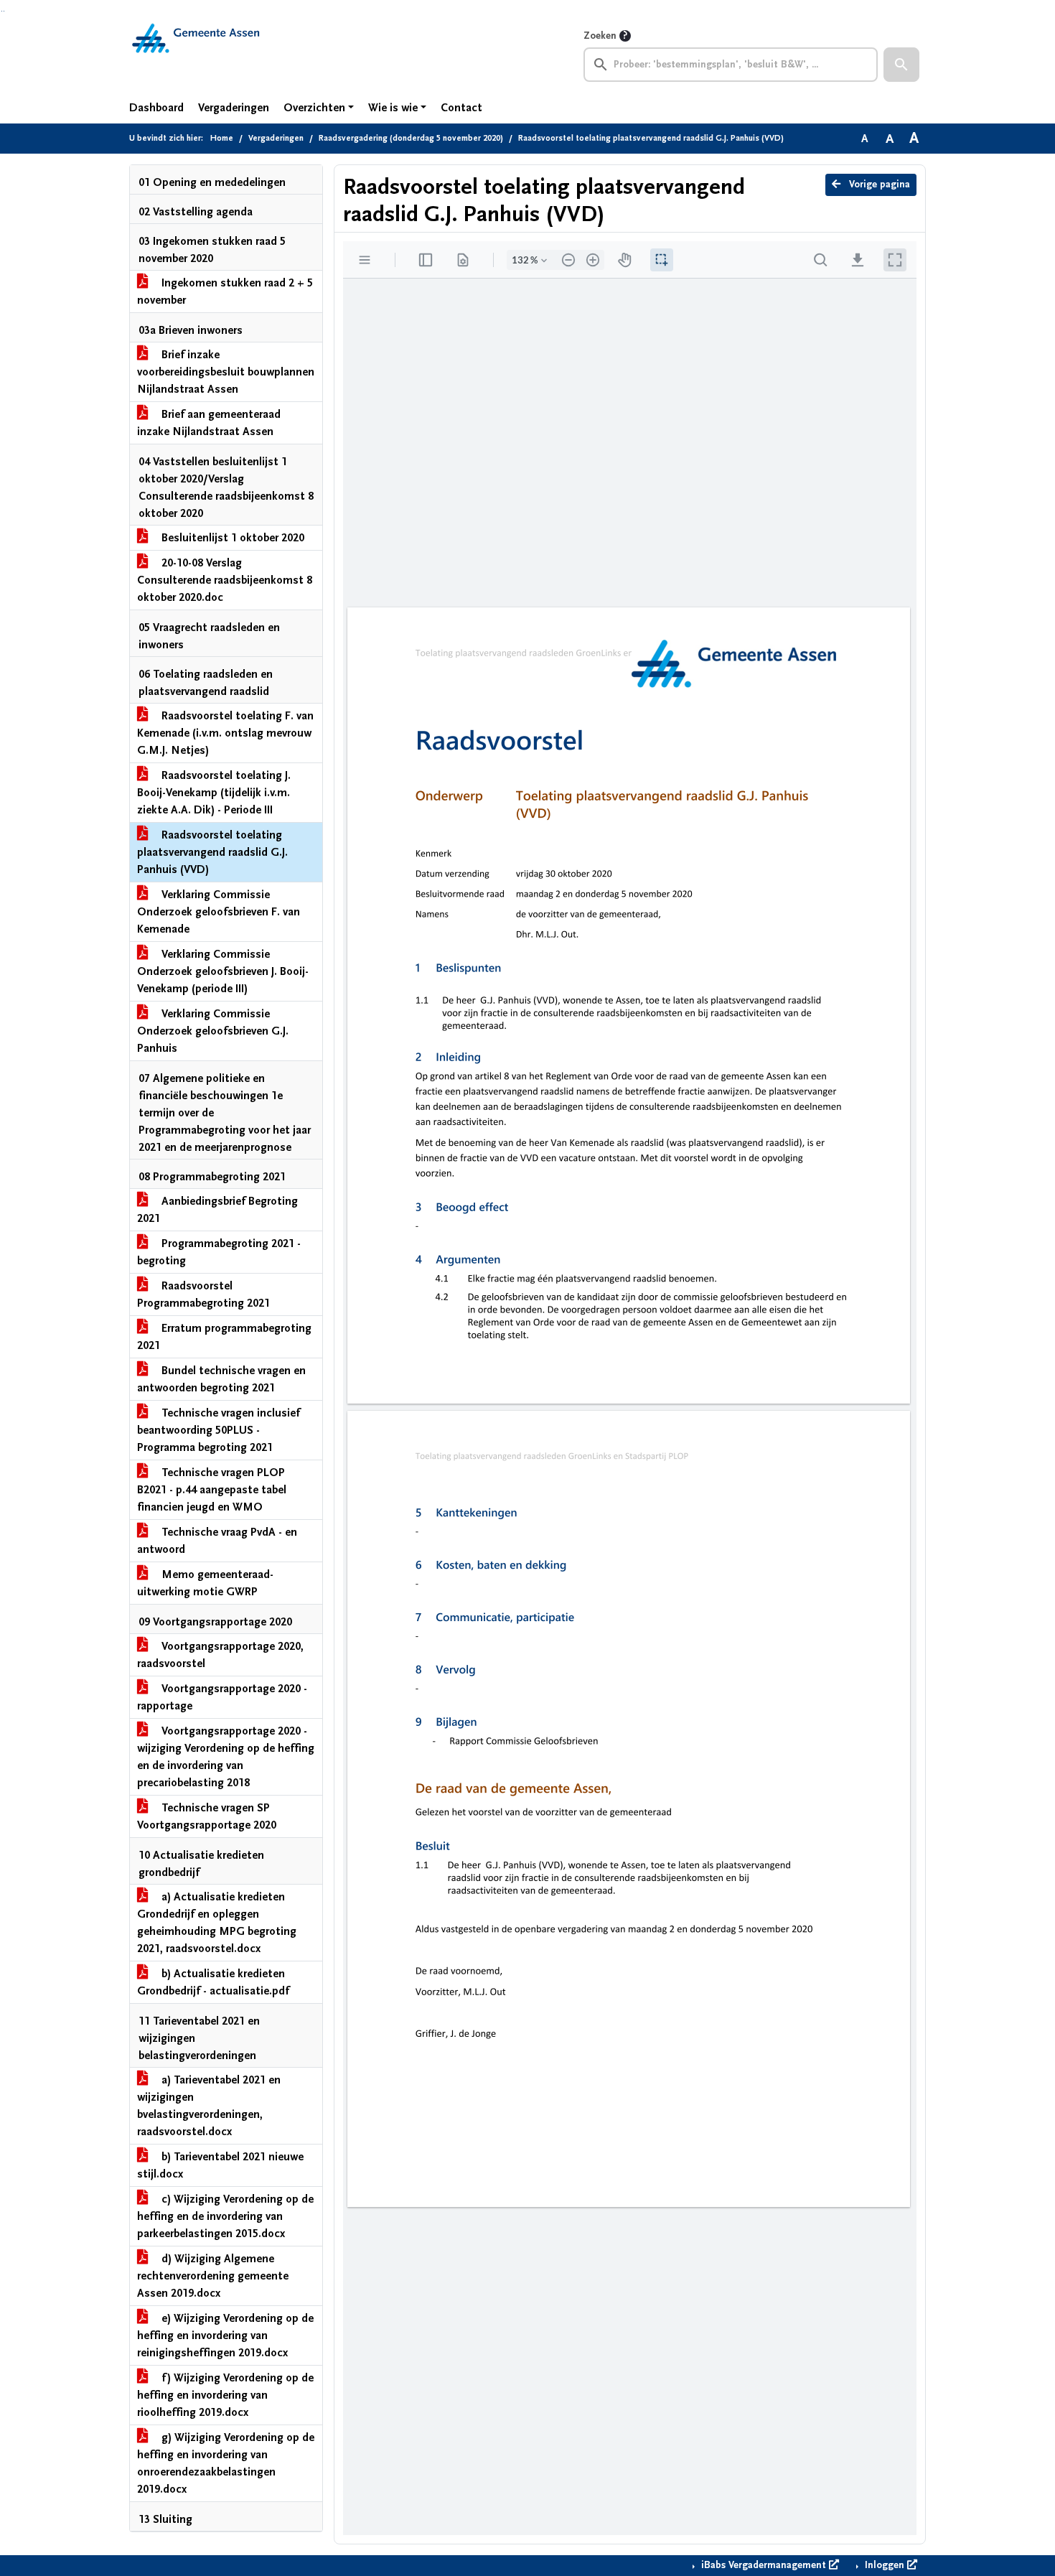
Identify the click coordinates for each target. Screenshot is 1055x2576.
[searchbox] (731, 65)
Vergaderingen (234, 108)
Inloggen (885, 2565)
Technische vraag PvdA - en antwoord (217, 1541)
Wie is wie (393, 108)
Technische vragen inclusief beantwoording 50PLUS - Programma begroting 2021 (219, 1430)
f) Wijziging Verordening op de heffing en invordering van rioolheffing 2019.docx (225, 2395)
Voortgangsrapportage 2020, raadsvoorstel (220, 1655)
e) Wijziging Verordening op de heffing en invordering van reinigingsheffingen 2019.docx (225, 2335)
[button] (901, 65)
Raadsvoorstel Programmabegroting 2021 (203, 1294)
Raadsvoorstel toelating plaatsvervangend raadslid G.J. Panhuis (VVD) (212, 852)
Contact (461, 108)
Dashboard (156, 108)
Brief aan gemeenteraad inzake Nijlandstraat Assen (209, 423)
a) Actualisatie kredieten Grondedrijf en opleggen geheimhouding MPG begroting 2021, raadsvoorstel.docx (217, 1923)
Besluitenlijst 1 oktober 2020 (231, 538)
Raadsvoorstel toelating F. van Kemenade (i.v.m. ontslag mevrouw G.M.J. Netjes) (225, 733)
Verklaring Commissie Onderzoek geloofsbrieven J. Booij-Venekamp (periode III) (223, 971)
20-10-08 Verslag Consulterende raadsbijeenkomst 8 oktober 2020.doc (225, 580)
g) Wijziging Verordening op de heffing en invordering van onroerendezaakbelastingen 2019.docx (226, 2463)
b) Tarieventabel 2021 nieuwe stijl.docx (220, 2165)
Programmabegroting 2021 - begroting (219, 1252)
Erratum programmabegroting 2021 (224, 1337)
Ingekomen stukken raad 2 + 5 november (225, 291)
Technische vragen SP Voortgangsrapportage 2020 (207, 1816)
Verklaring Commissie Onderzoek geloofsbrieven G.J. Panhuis (213, 1031)
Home (222, 138)
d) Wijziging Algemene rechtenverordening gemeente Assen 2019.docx (213, 2276)
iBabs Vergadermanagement (764, 2565)
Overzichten (314, 108)
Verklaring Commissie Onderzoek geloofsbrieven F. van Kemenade (219, 912)
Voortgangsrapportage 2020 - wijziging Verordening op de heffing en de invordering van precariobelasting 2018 (226, 1757)
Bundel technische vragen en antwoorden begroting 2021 (221, 1379)
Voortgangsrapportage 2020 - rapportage (222, 1697)
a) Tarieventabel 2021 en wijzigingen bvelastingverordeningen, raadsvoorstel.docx (209, 2106)
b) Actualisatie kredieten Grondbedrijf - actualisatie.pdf (213, 1982)
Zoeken (600, 36)
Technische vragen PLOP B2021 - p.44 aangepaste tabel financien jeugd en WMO (212, 1490)
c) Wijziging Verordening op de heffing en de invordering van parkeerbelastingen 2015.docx (225, 2216)
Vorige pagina (878, 185)
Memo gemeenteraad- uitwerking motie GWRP (205, 1583)
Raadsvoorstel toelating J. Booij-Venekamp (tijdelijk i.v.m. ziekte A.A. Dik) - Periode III (214, 793)
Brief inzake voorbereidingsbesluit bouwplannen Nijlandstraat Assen (226, 372)
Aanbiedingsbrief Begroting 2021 (217, 1210)
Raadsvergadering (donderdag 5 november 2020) (411, 138)
